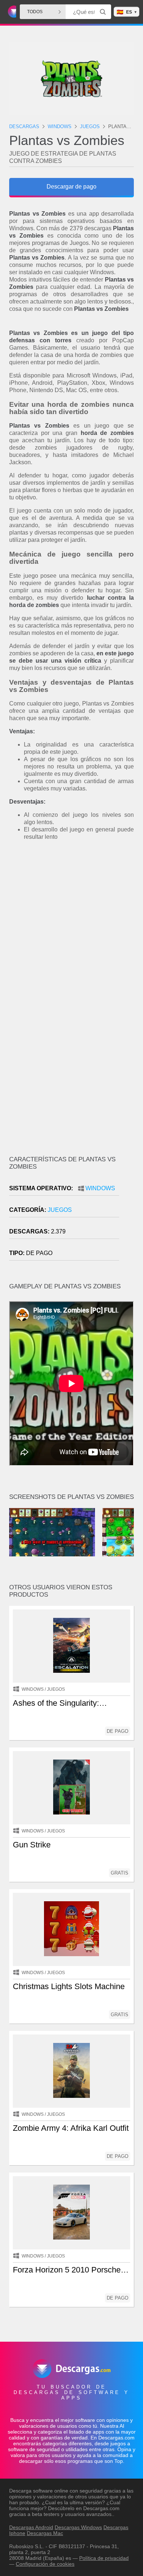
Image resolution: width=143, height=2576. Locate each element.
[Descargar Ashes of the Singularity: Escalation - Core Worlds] (71, 1646)
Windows (100, 1188)
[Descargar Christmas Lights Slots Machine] (71, 1929)
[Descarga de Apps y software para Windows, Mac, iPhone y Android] (11, 12)
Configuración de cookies (45, 2564)
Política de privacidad (104, 2558)
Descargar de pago (71, 187)
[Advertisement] (71, 925)
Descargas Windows (78, 2527)
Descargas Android (31, 2527)
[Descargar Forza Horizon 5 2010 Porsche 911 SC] (71, 2213)
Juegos (60, 1210)
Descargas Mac (45, 2533)
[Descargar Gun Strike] (71, 1788)
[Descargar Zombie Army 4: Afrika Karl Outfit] (71, 2071)
